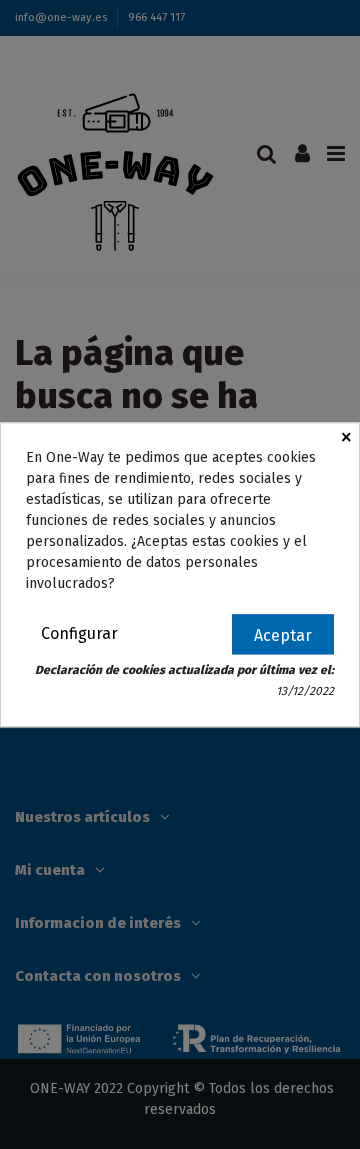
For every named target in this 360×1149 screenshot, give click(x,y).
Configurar (79, 633)
